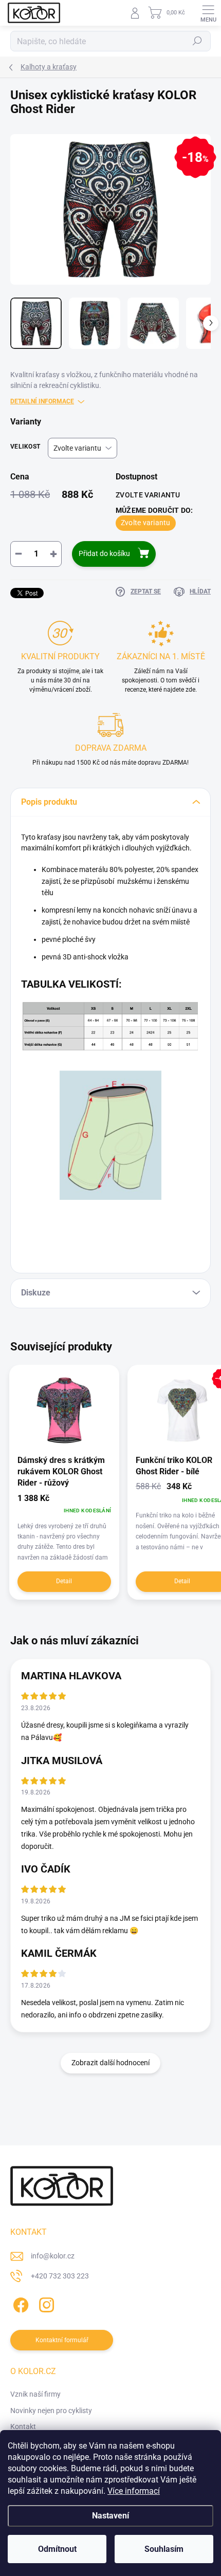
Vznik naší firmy (35, 2394)
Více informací (134, 2491)
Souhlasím (164, 2549)
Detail (64, 1581)
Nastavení (110, 2516)
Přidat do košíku (104, 553)
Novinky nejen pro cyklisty (51, 2411)
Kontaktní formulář (62, 2340)
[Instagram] (45, 2303)
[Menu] (208, 13)
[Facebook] (19, 2303)
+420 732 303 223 (60, 2276)
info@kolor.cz (53, 2256)
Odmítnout (57, 2549)
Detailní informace (42, 401)
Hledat (197, 41)
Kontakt (23, 2426)
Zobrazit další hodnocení (110, 2063)
